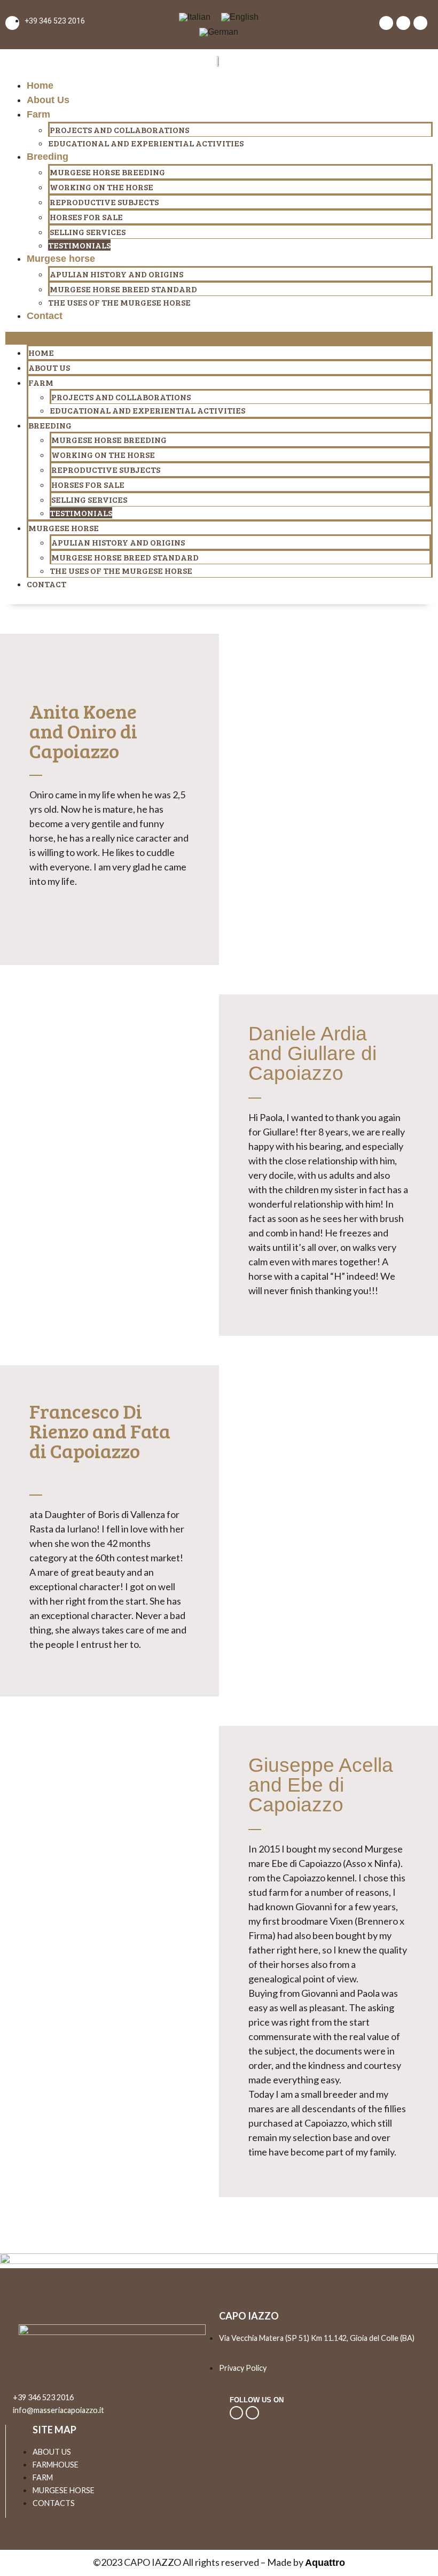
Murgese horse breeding (107, 172)
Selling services (88, 232)
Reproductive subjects (104, 202)
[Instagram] (236, 2413)
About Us (48, 100)
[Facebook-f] (252, 2413)
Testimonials (79, 245)
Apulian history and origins (116, 274)
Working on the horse (101, 187)
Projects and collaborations (119, 130)
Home (40, 85)
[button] (219, 338)
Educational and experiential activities (146, 143)
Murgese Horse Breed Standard (123, 289)
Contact (45, 316)
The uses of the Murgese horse (119, 302)
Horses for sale (86, 217)
